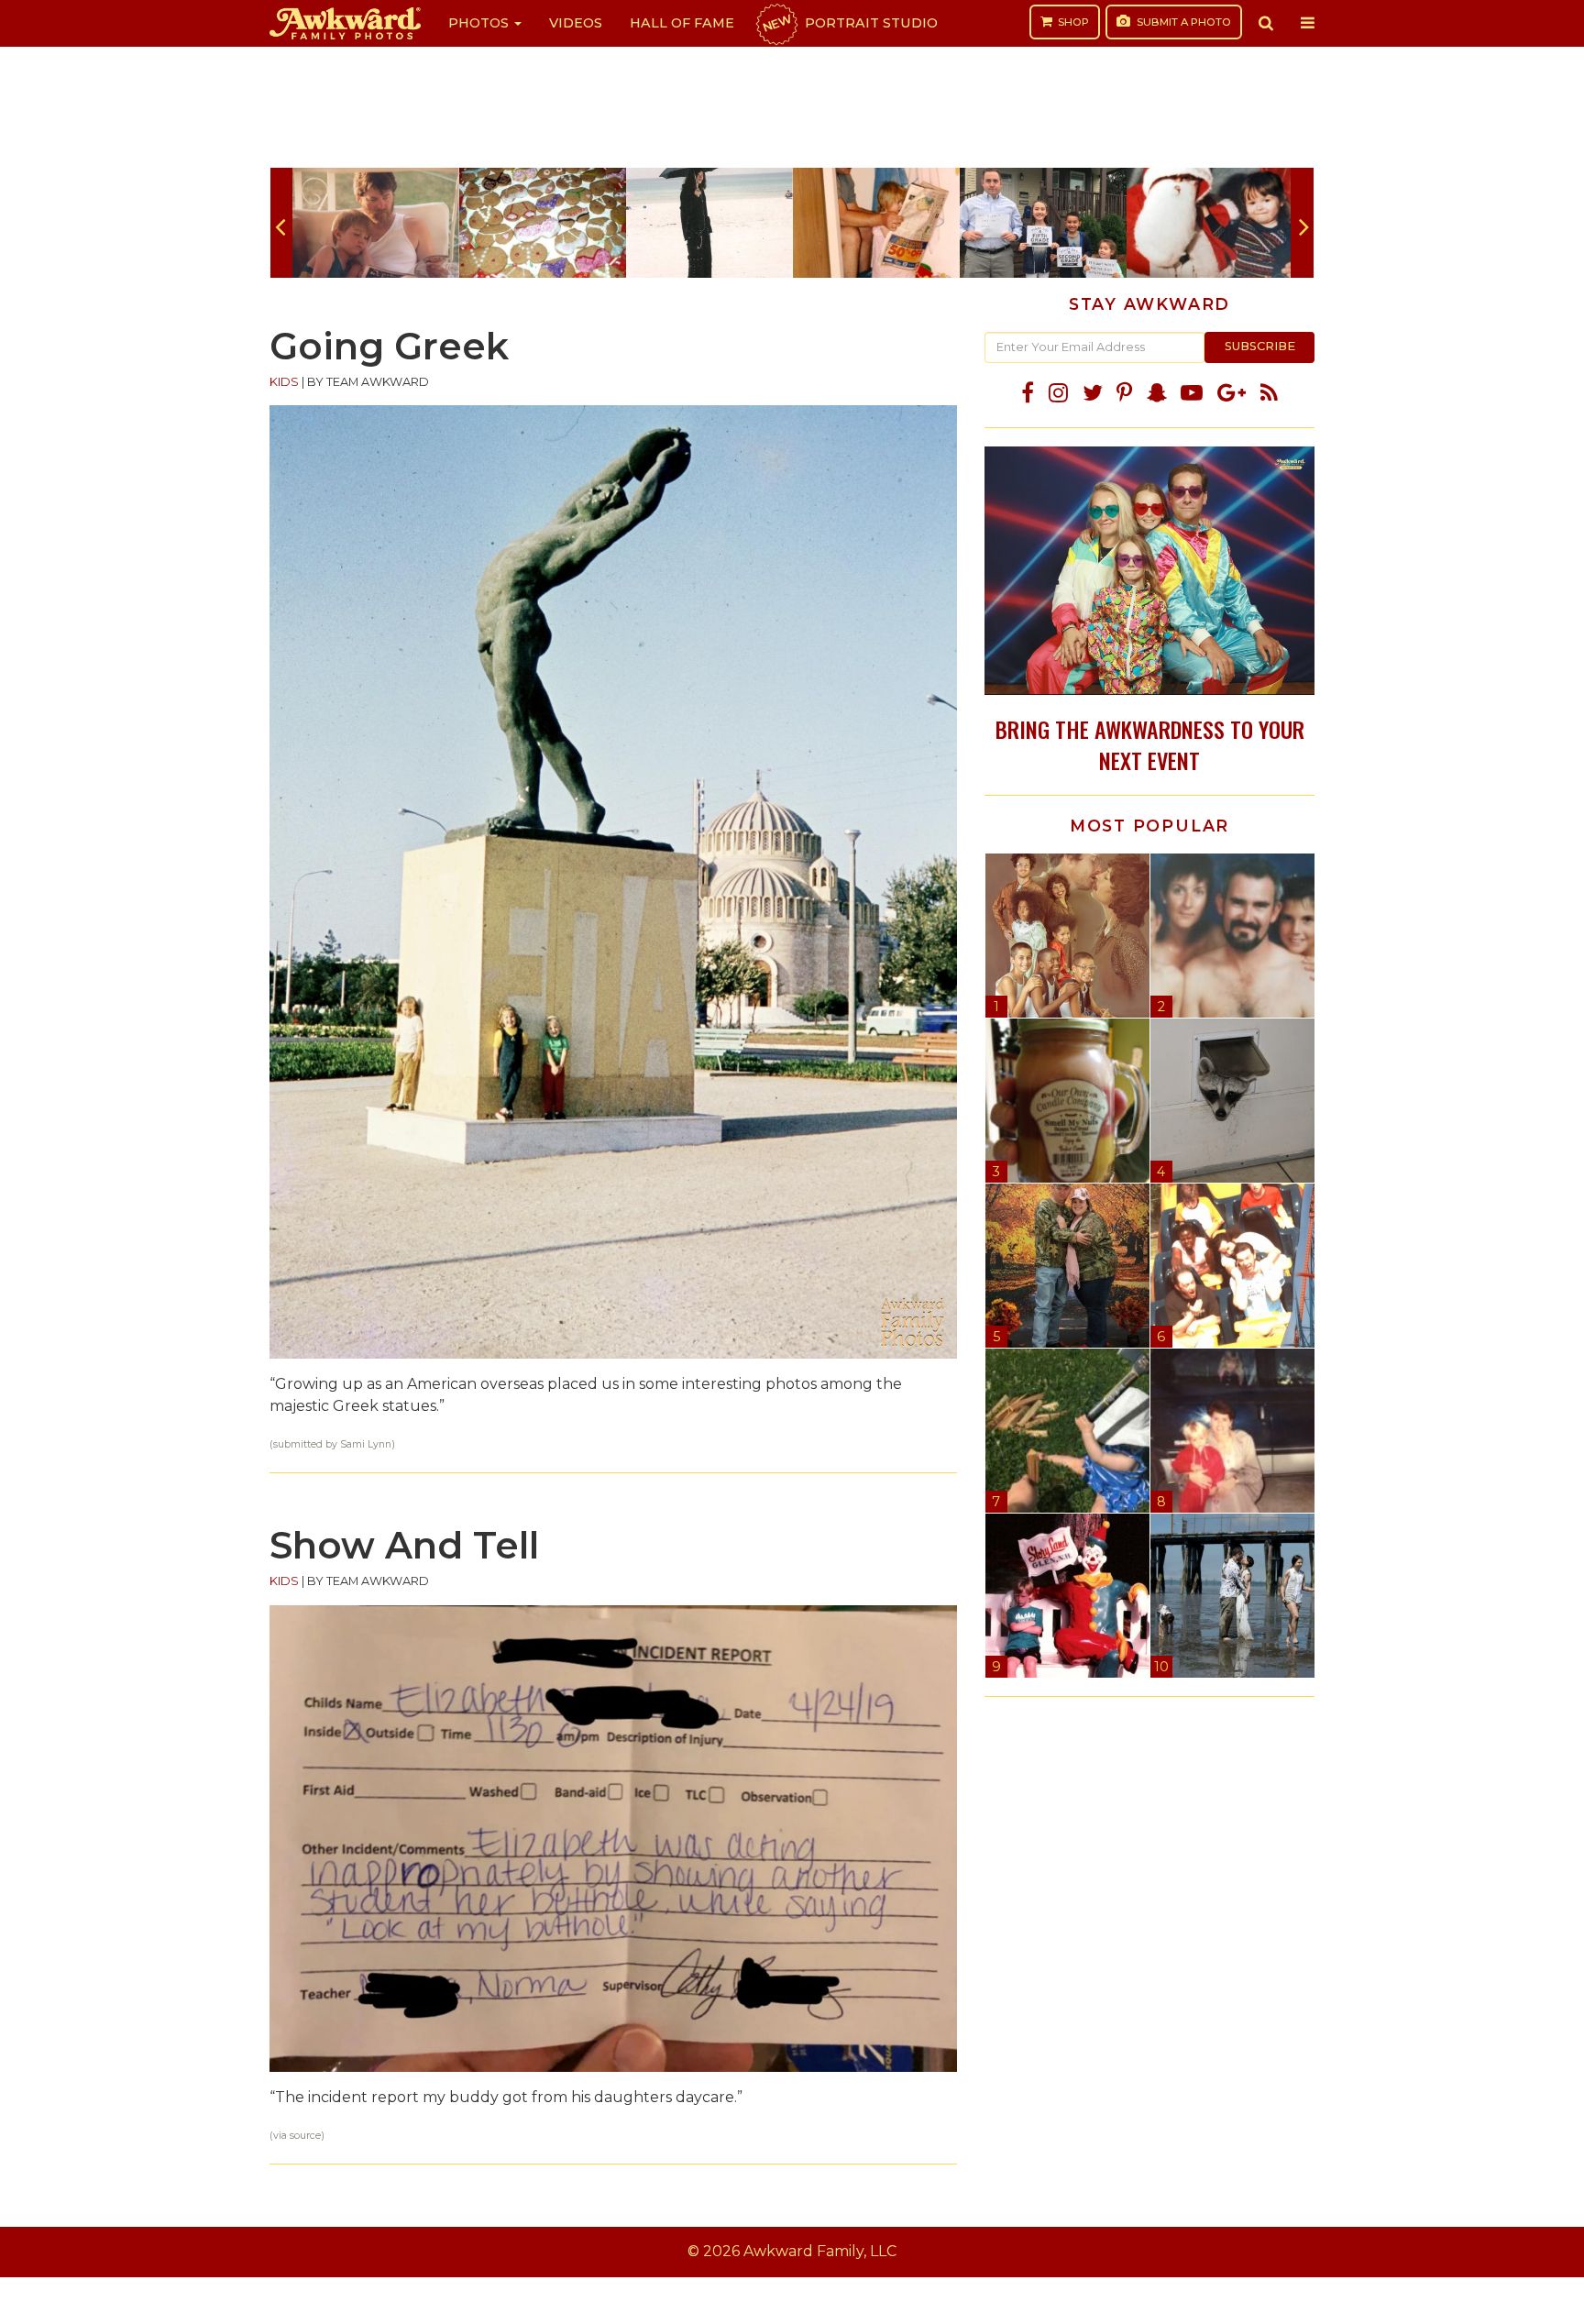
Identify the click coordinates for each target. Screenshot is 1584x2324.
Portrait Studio (849, 23)
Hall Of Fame (682, 23)
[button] (1266, 23)
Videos (576, 23)
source (305, 2136)
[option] (376, 223)
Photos (480, 23)
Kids (284, 382)
